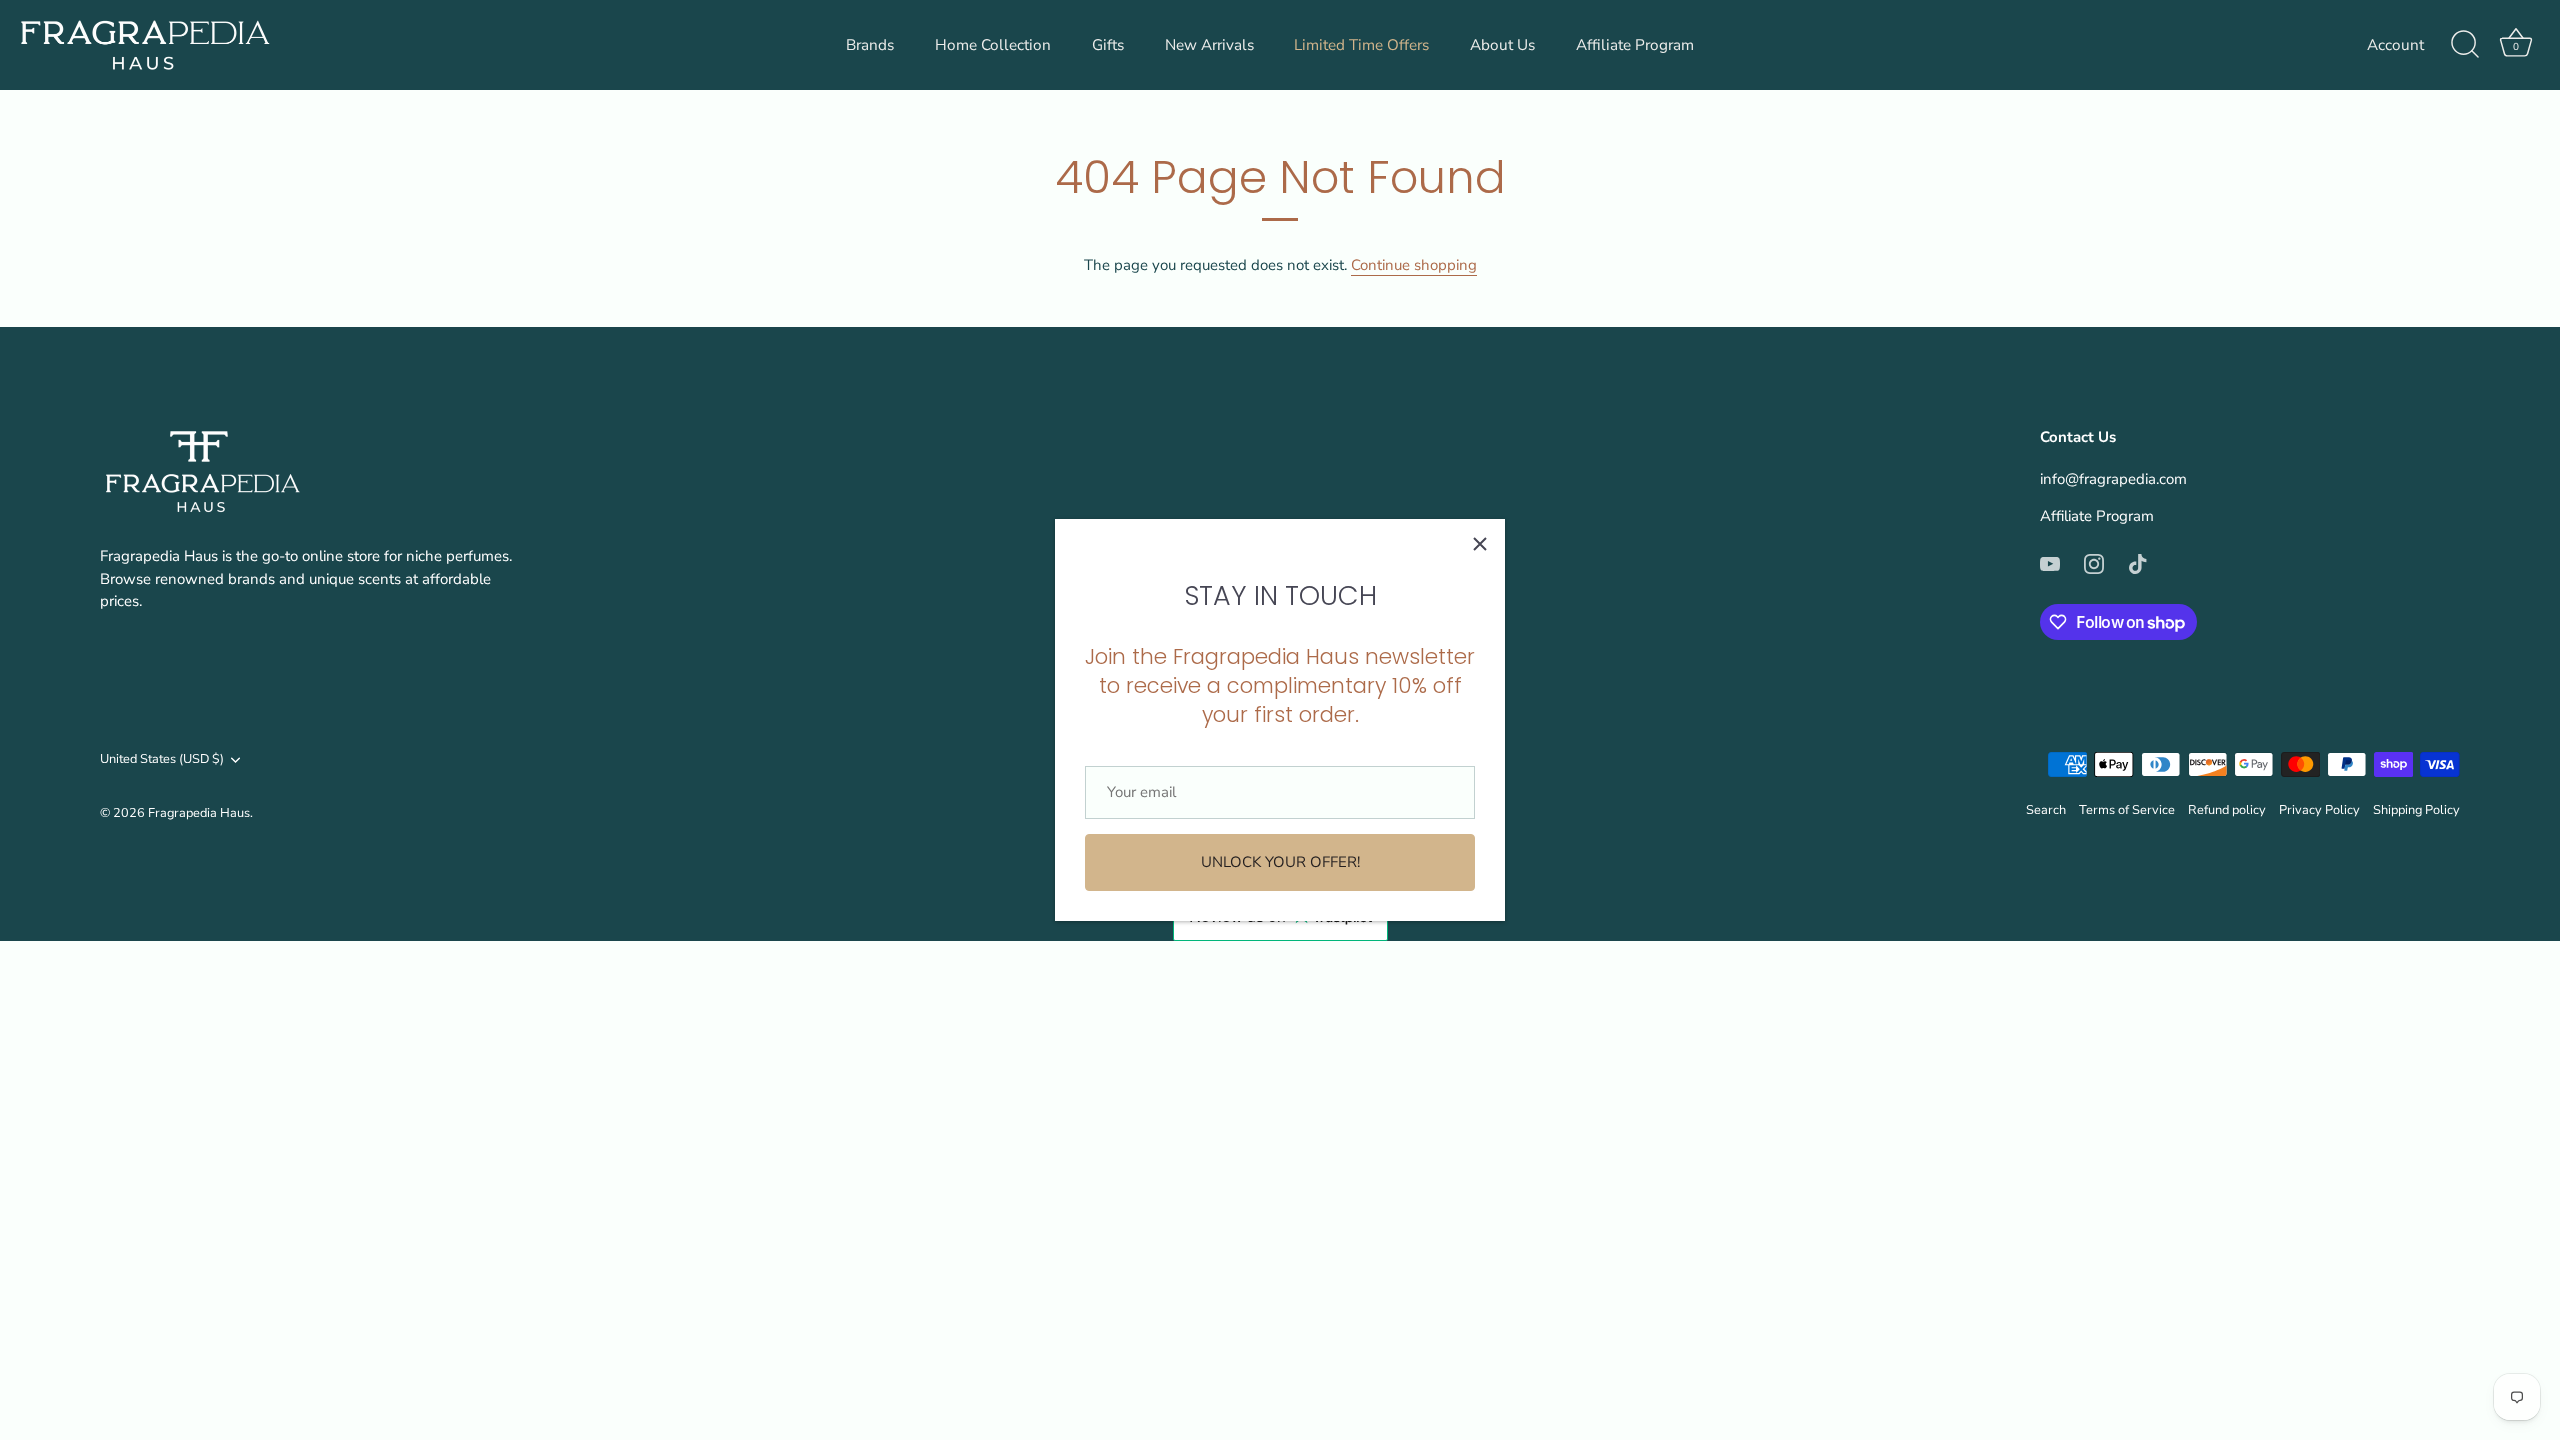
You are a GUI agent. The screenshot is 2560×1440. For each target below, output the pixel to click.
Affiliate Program (1635, 45)
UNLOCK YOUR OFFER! (1280, 862)
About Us (1502, 45)
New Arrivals (1209, 45)
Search (2046, 810)
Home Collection (993, 45)
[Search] (2465, 45)
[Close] (1480, 544)
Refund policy (2227, 810)
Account (2395, 45)
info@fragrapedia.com (2113, 479)
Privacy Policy (2319, 810)
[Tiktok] (2138, 563)
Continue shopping (1414, 265)
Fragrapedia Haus (199, 813)
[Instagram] (2094, 563)
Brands (870, 45)
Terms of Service (2127, 810)
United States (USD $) (162, 760)
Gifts (1108, 45)
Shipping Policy (2416, 810)
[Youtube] (2050, 563)
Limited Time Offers (1361, 45)
